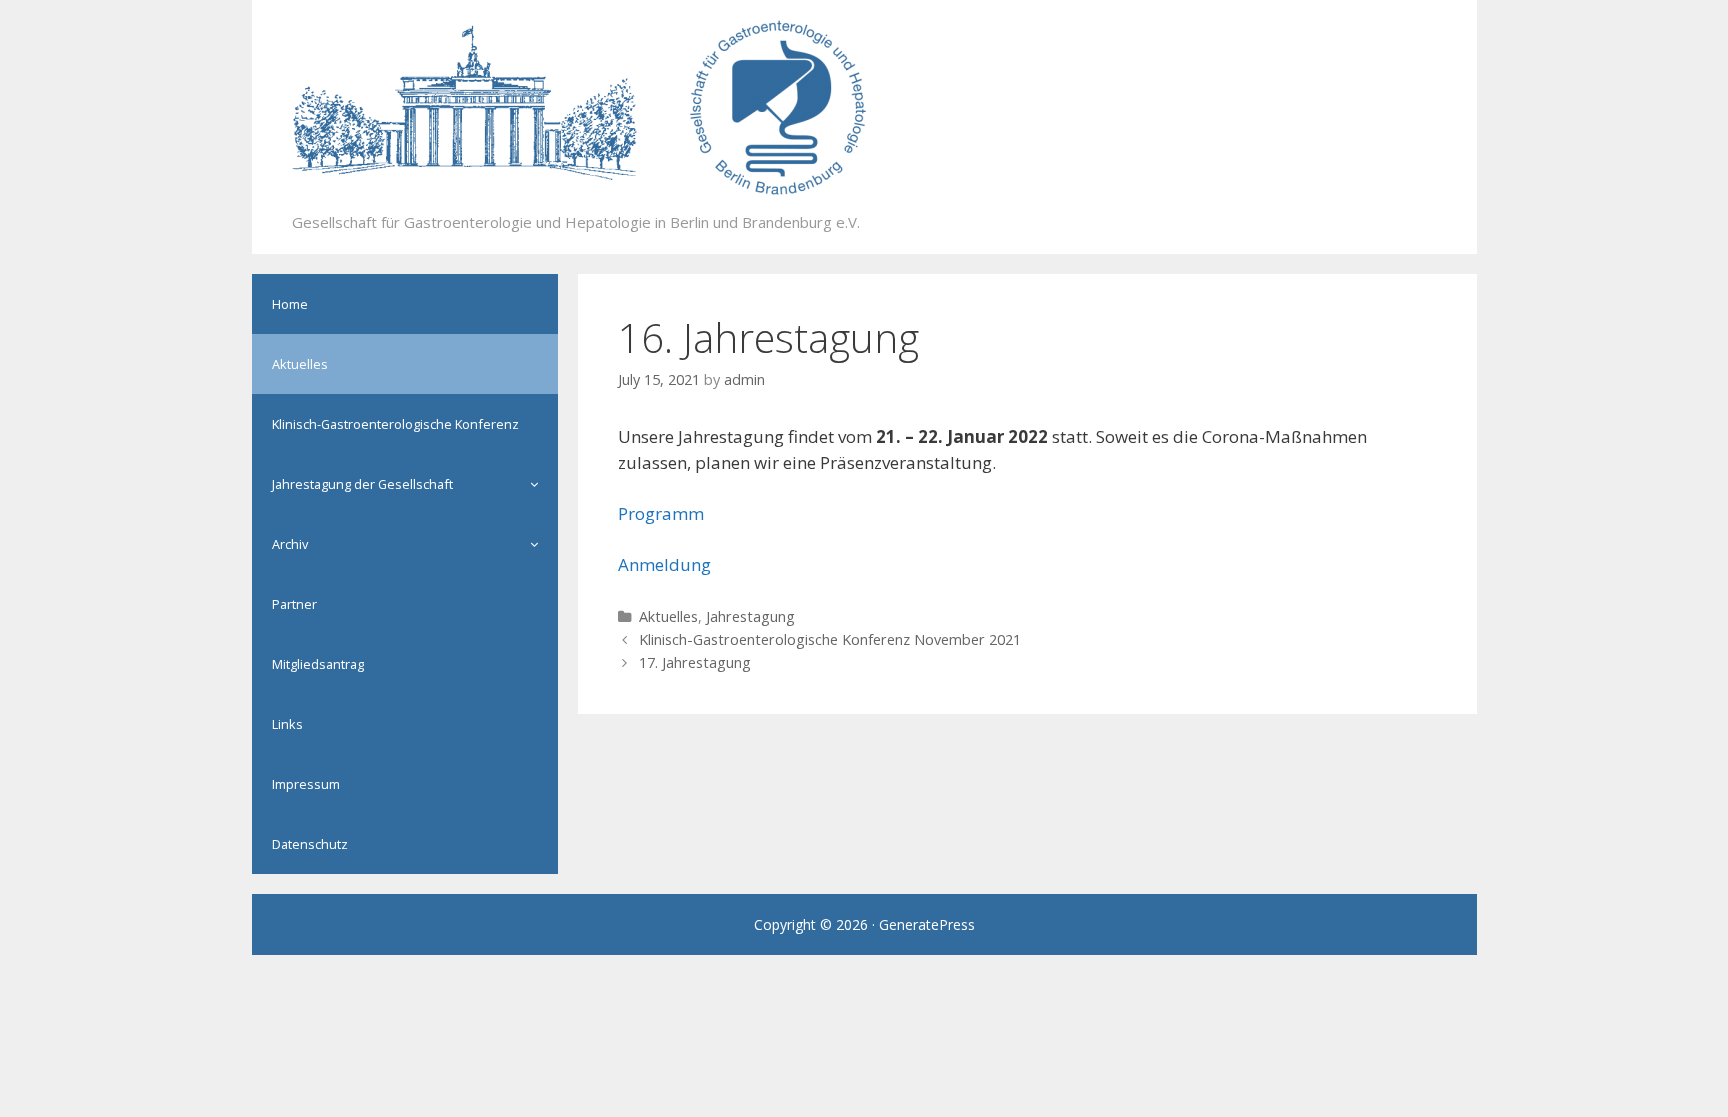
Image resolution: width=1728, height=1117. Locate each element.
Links (287, 724)
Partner (294, 604)
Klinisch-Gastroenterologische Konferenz (395, 424)
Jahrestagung (750, 616)
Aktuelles (668, 616)
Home (290, 304)
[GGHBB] (579, 106)
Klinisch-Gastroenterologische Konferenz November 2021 (830, 639)
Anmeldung (664, 564)
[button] (539, 484)
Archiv (290, 544)
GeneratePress (927, 924)
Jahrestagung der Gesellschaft (362, 484)
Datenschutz (310, 844)
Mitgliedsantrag (318, 664)
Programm (661, 513)
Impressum (306, 784)
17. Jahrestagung (695, 662)
